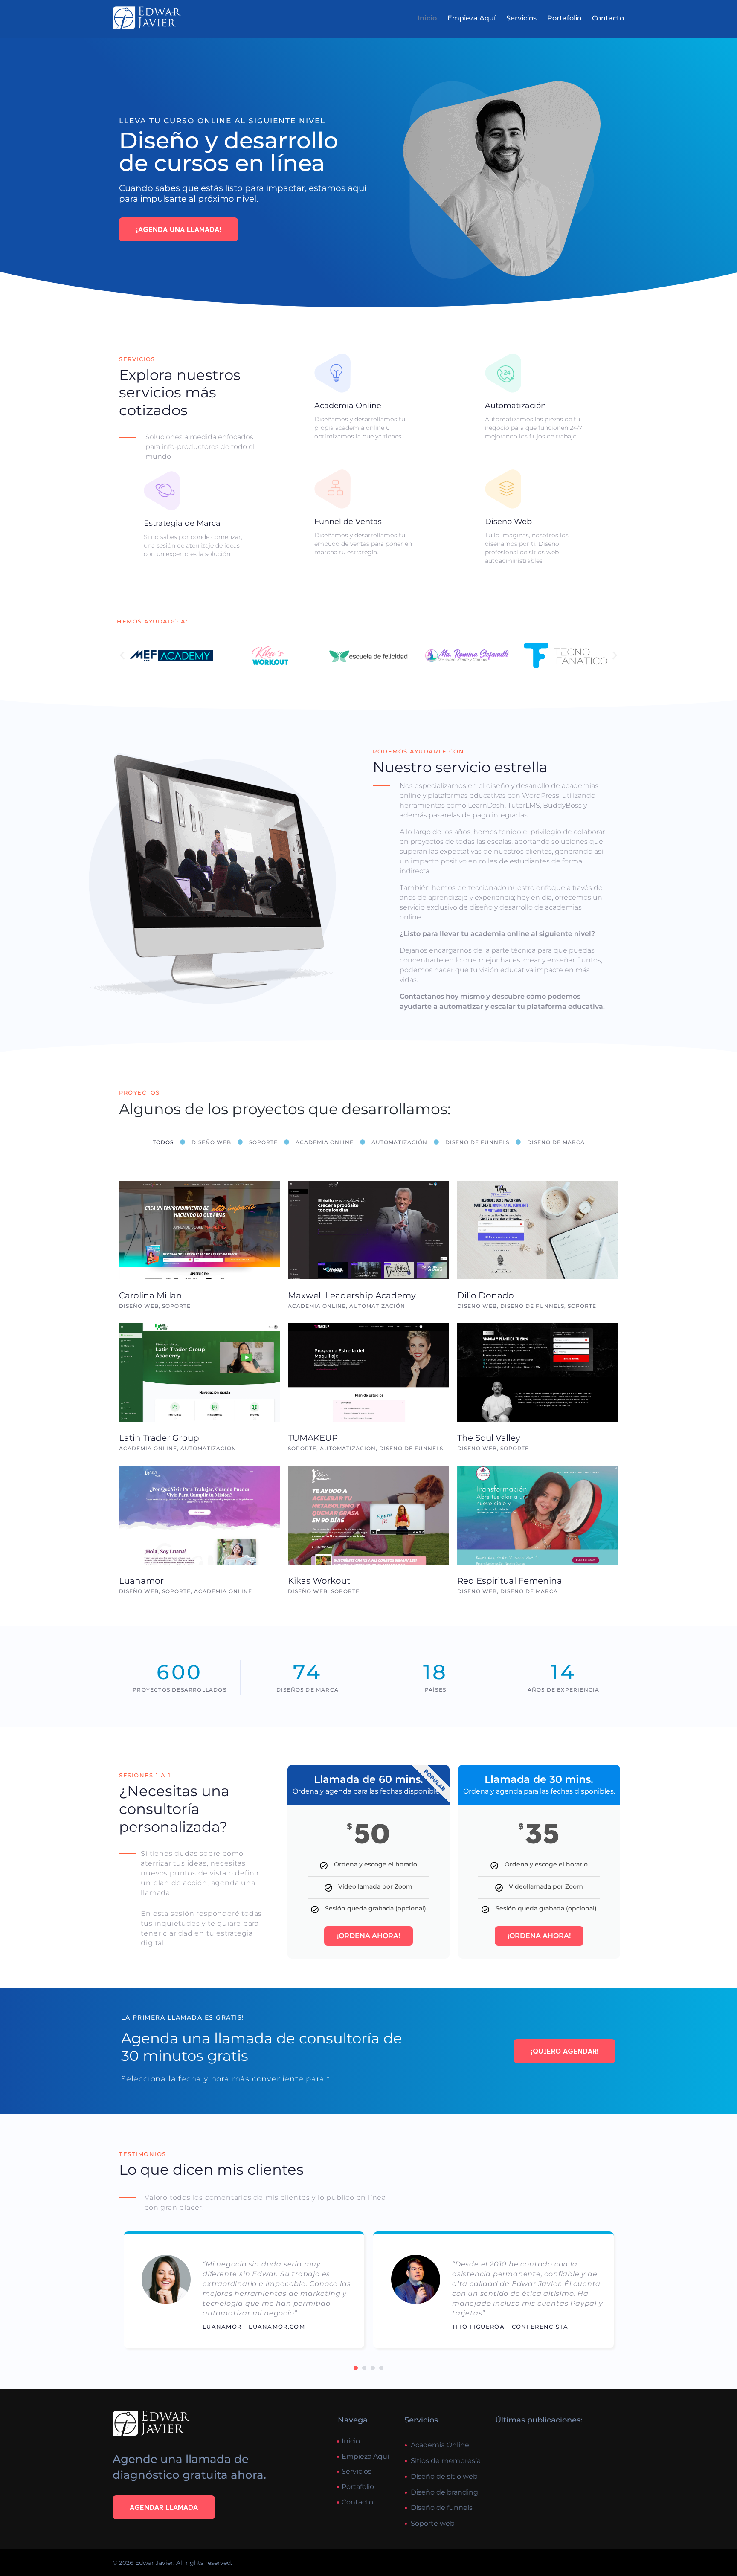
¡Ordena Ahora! (368, 1936)
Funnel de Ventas (348, 522)
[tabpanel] (244, 2293)
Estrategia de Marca (182, 523)
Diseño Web (508, 522)
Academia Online (348, 406)
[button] (122, 656)
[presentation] (356, 2368)
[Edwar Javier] (147, 18)
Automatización (515, 406)
